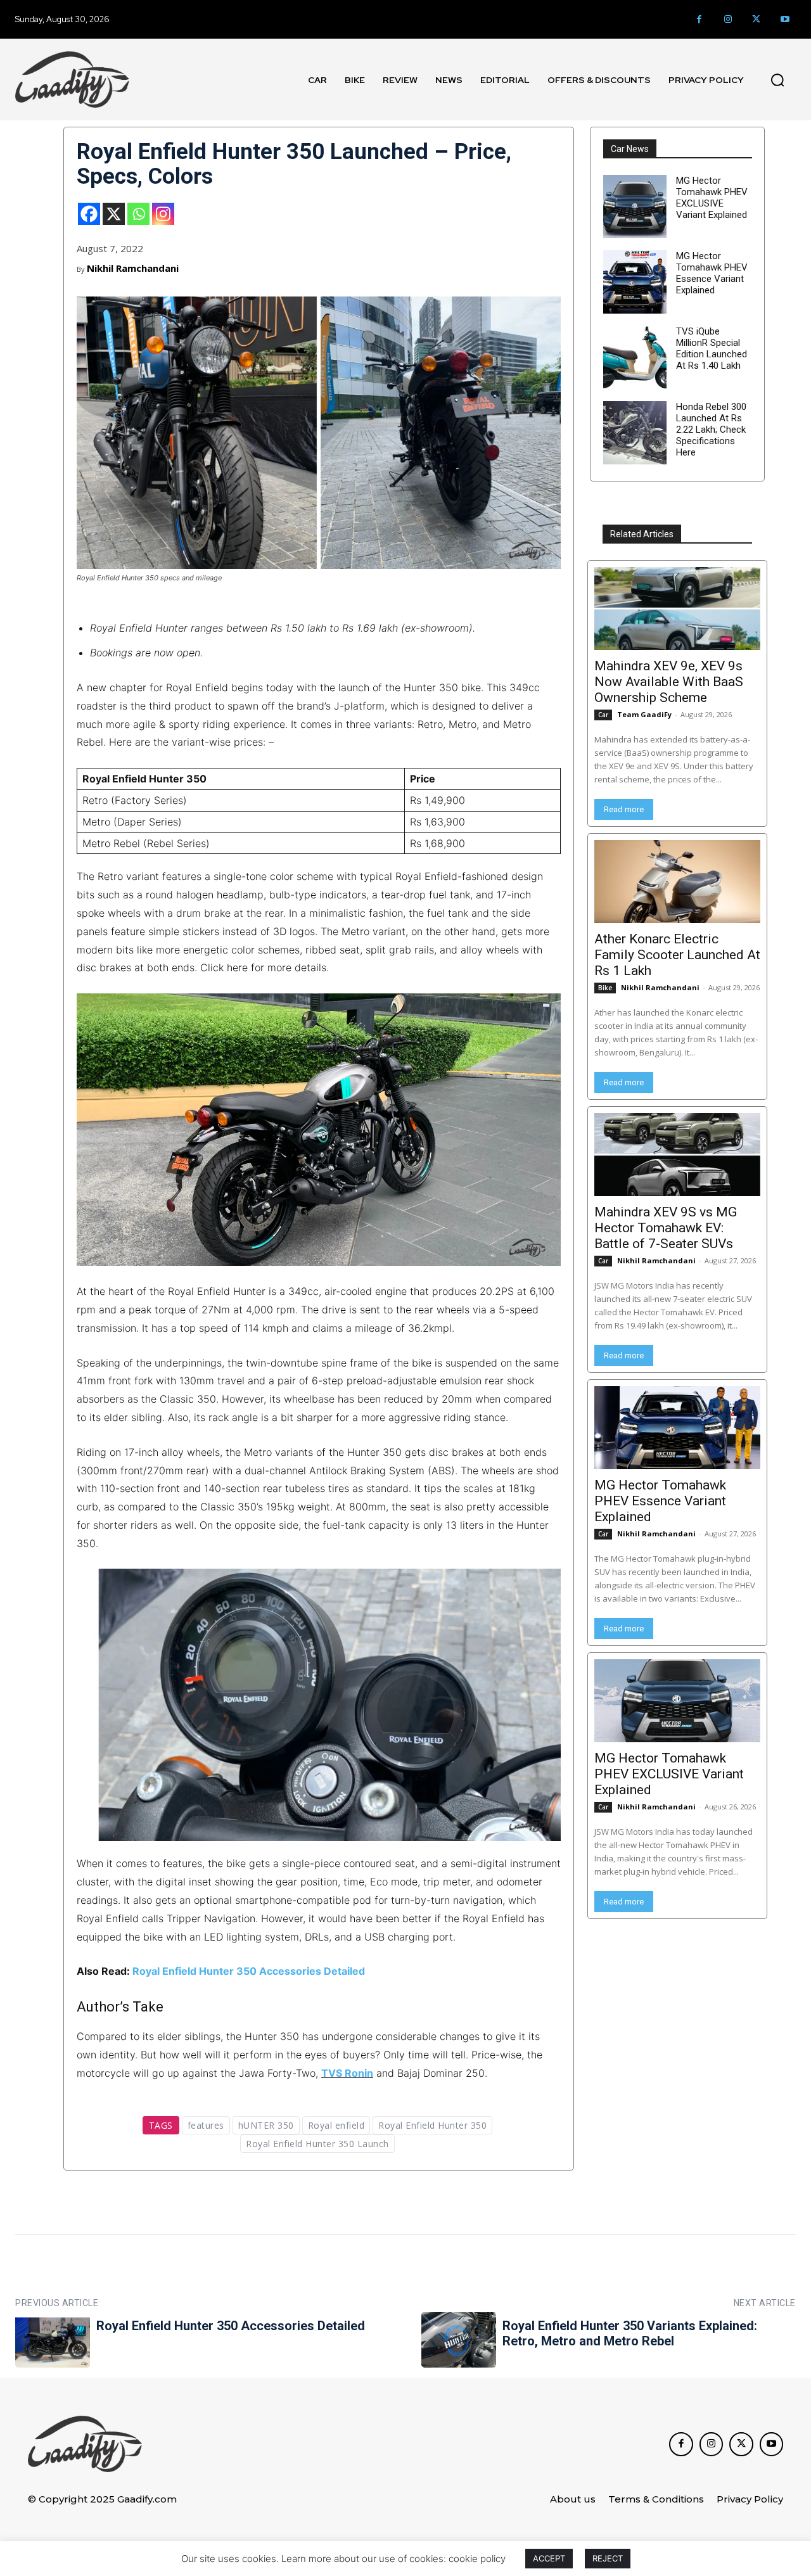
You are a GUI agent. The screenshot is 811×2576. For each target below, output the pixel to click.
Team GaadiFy (644, 714)
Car (603, 715)
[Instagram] (728, 19)
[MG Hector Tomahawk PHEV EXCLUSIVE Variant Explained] (635, 207)
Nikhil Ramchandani (133, 268)
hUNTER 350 (266, 2125)
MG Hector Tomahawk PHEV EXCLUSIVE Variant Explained (712, 198)
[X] (114, 214)
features (206, 2125)
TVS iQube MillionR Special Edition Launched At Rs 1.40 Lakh (712, 348)
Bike (605, 988)
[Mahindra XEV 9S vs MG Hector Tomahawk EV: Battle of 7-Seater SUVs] (677, 1155)
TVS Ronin (347, 2073)
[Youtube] (785, 19)
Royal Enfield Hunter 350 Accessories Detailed (249, 1971)
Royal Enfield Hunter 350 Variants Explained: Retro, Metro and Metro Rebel (630, 2333)
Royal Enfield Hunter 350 (432, 2125)
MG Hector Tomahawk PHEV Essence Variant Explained (712, 273)
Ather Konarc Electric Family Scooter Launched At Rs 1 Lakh (677, 955)
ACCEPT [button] (549, 2558)
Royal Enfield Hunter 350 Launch (317, 2144)
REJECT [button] (608, 2558)
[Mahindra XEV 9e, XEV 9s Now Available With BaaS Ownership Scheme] (677, 609)
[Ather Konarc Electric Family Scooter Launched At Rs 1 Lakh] (677, 882)
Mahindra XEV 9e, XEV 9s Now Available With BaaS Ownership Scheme (669, 682)
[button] (777, 80)
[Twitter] (756, 19)
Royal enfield (336, 2125)
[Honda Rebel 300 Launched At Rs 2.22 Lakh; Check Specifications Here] (635, 433)
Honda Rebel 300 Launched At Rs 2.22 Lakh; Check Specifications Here (711, 430)
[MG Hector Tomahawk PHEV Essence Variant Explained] (635, 282)
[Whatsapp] (138, 214)
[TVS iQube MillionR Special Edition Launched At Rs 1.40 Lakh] (635, 357)
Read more (624, 809)
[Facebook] (699, 19)
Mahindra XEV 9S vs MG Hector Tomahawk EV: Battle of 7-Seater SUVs (666, 1228)
